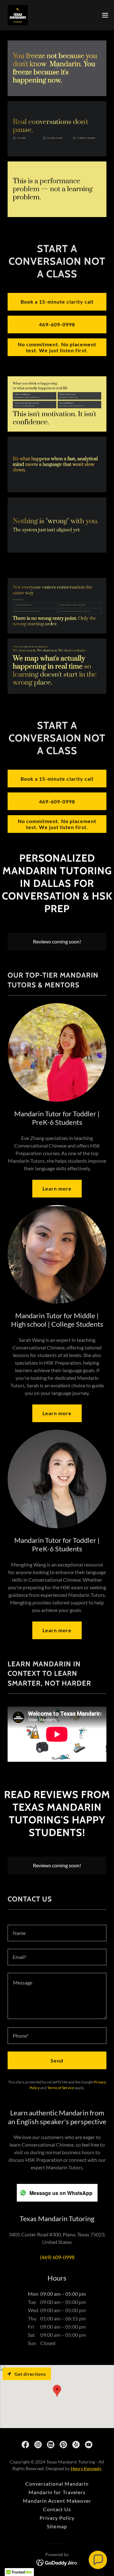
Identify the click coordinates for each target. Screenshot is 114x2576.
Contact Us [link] (57, 2509)
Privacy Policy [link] (57, 2518)
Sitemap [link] (57, 2526)
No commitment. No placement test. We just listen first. (57, 347)
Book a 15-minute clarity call (57, 302)
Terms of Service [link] (61, 2088)
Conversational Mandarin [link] (57, 2484)
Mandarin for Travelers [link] (57, 2492)
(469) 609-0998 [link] (57, 2257)
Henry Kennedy (86, 2468)
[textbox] (57, 1933)
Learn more (57, 1188)
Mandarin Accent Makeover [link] (57, 2501)
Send (57, 2061)
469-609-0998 (57, 324)
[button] (105, 15)
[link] (18, 15)
